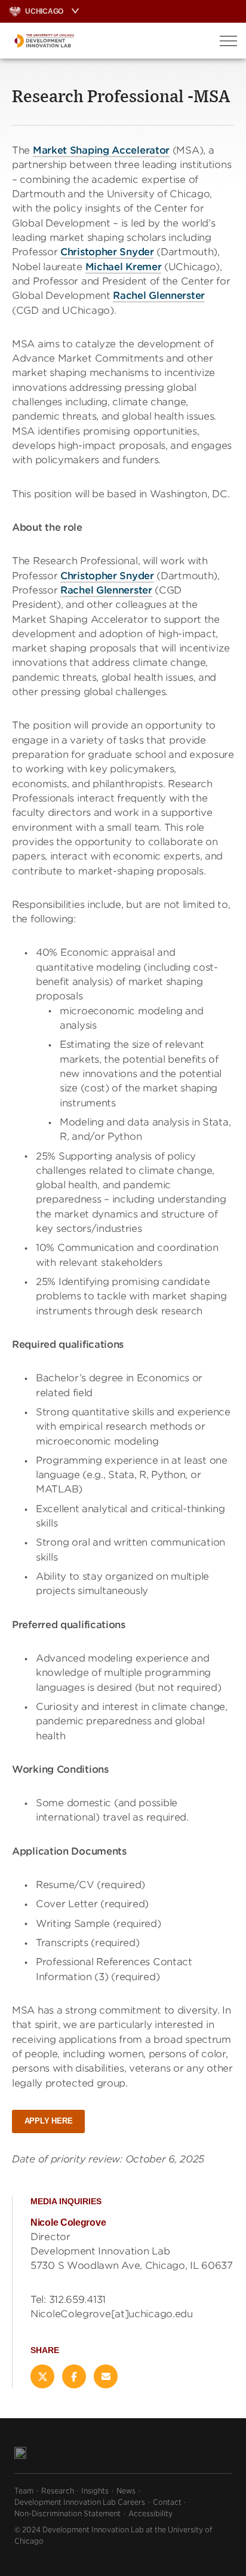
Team (24, 2491)
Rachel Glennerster (159, 296)
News (126, 2491)
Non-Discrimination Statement (67, 2514)
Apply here (49, 2121)
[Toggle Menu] (228, 41)
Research (58, 2491)
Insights (95, 2491)
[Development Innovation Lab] (96, 41)
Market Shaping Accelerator (101, 150)
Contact (167, 2502)
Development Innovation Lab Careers (80, 2502)
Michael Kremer (124, 267)
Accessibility (150, 2514)
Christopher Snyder (107, 252)
